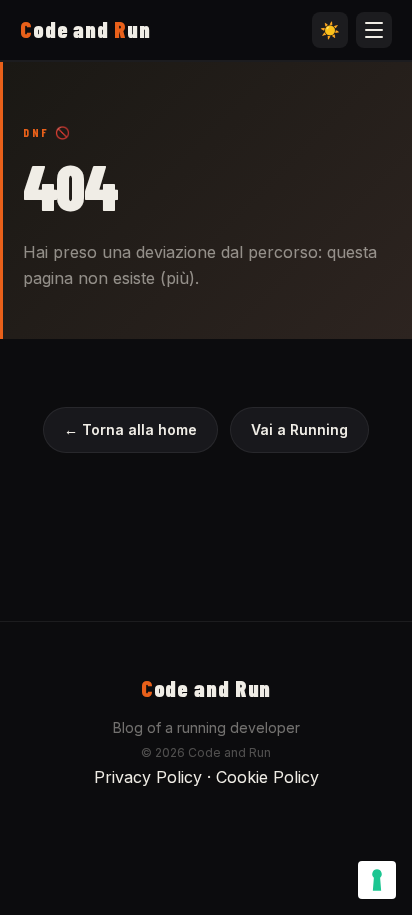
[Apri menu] (374, 30)
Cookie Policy (267, 777)
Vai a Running (299, 429)
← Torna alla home (130, 429)
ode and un (85, 29)
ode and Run (206, 688)
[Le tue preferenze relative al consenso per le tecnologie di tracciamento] (377, 880)
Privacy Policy (148, 777)
